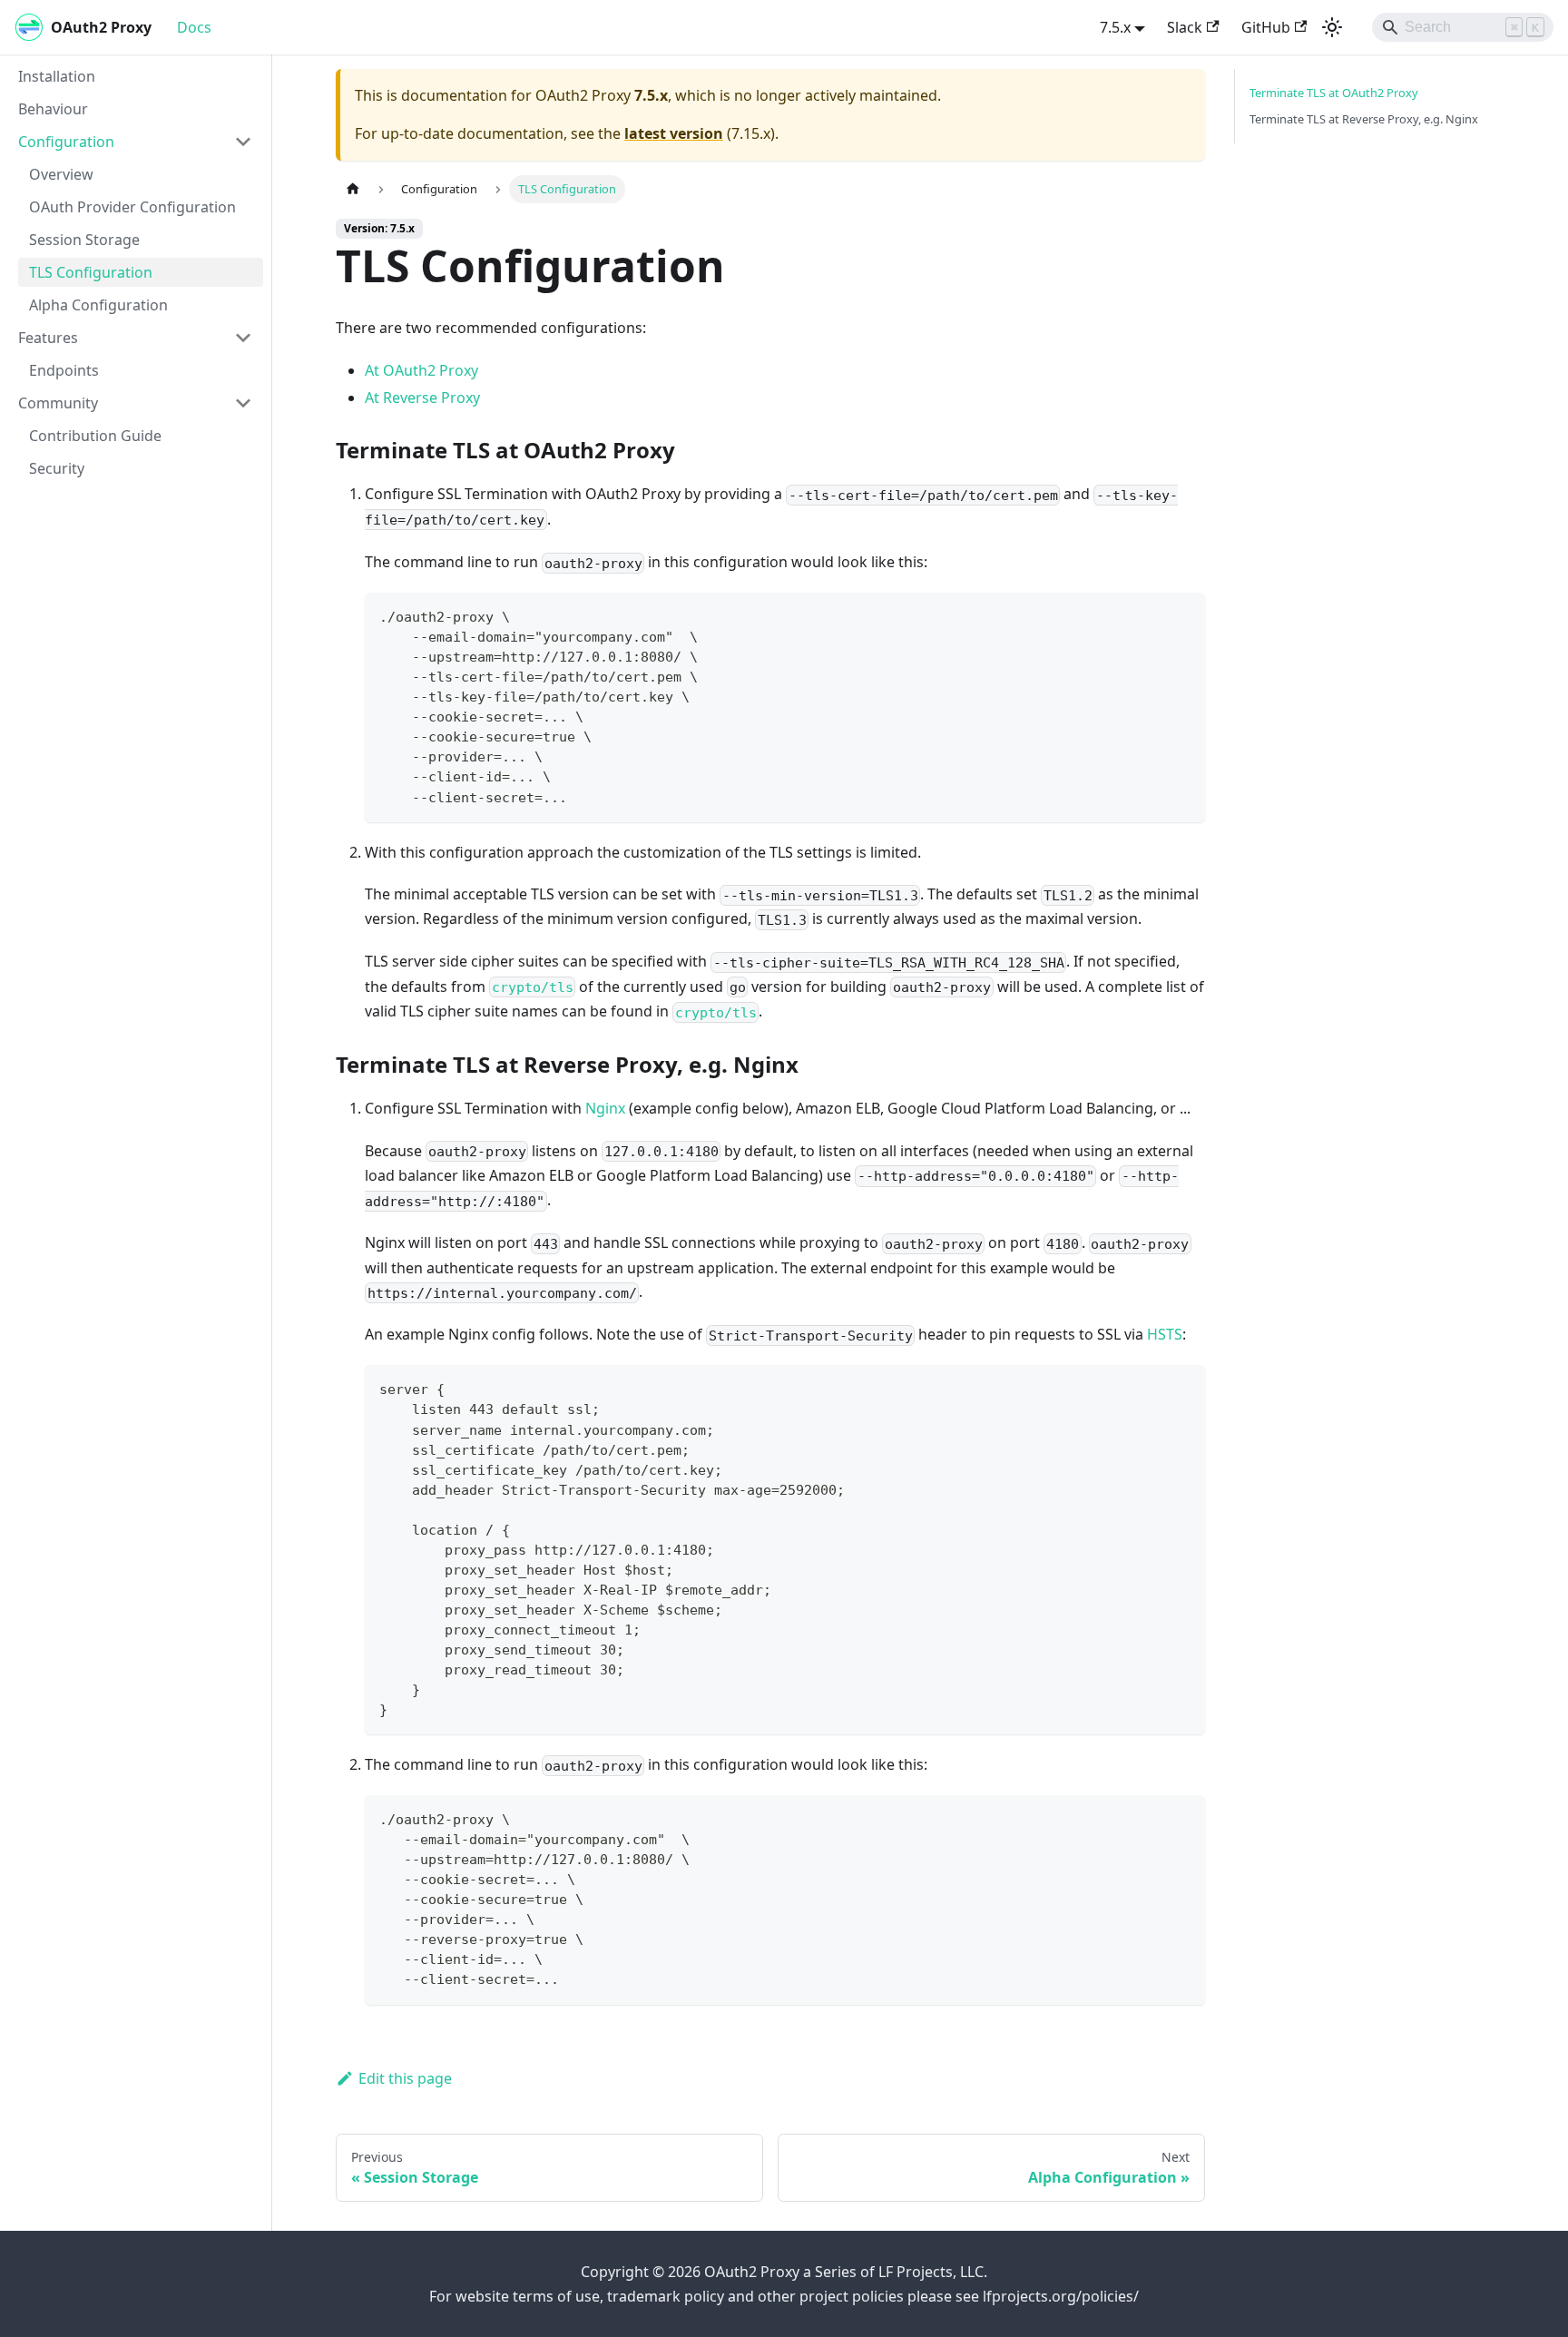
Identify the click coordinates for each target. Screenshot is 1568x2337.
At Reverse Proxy (422, 398)
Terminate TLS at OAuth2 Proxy (1334, 93)
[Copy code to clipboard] (1183, 615)
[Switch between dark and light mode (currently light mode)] (1332, 27)
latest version (674, 133)
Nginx (605, 1108)
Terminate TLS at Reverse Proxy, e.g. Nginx (1364, 119)
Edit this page (405, 2078)
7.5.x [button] (1115, 27)
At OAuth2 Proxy (421, 370)
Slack (1185, 27)
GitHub (1266, 27)
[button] (135, 142)
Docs (194, 27)
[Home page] (353, 189)
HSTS (1165, 1334)
